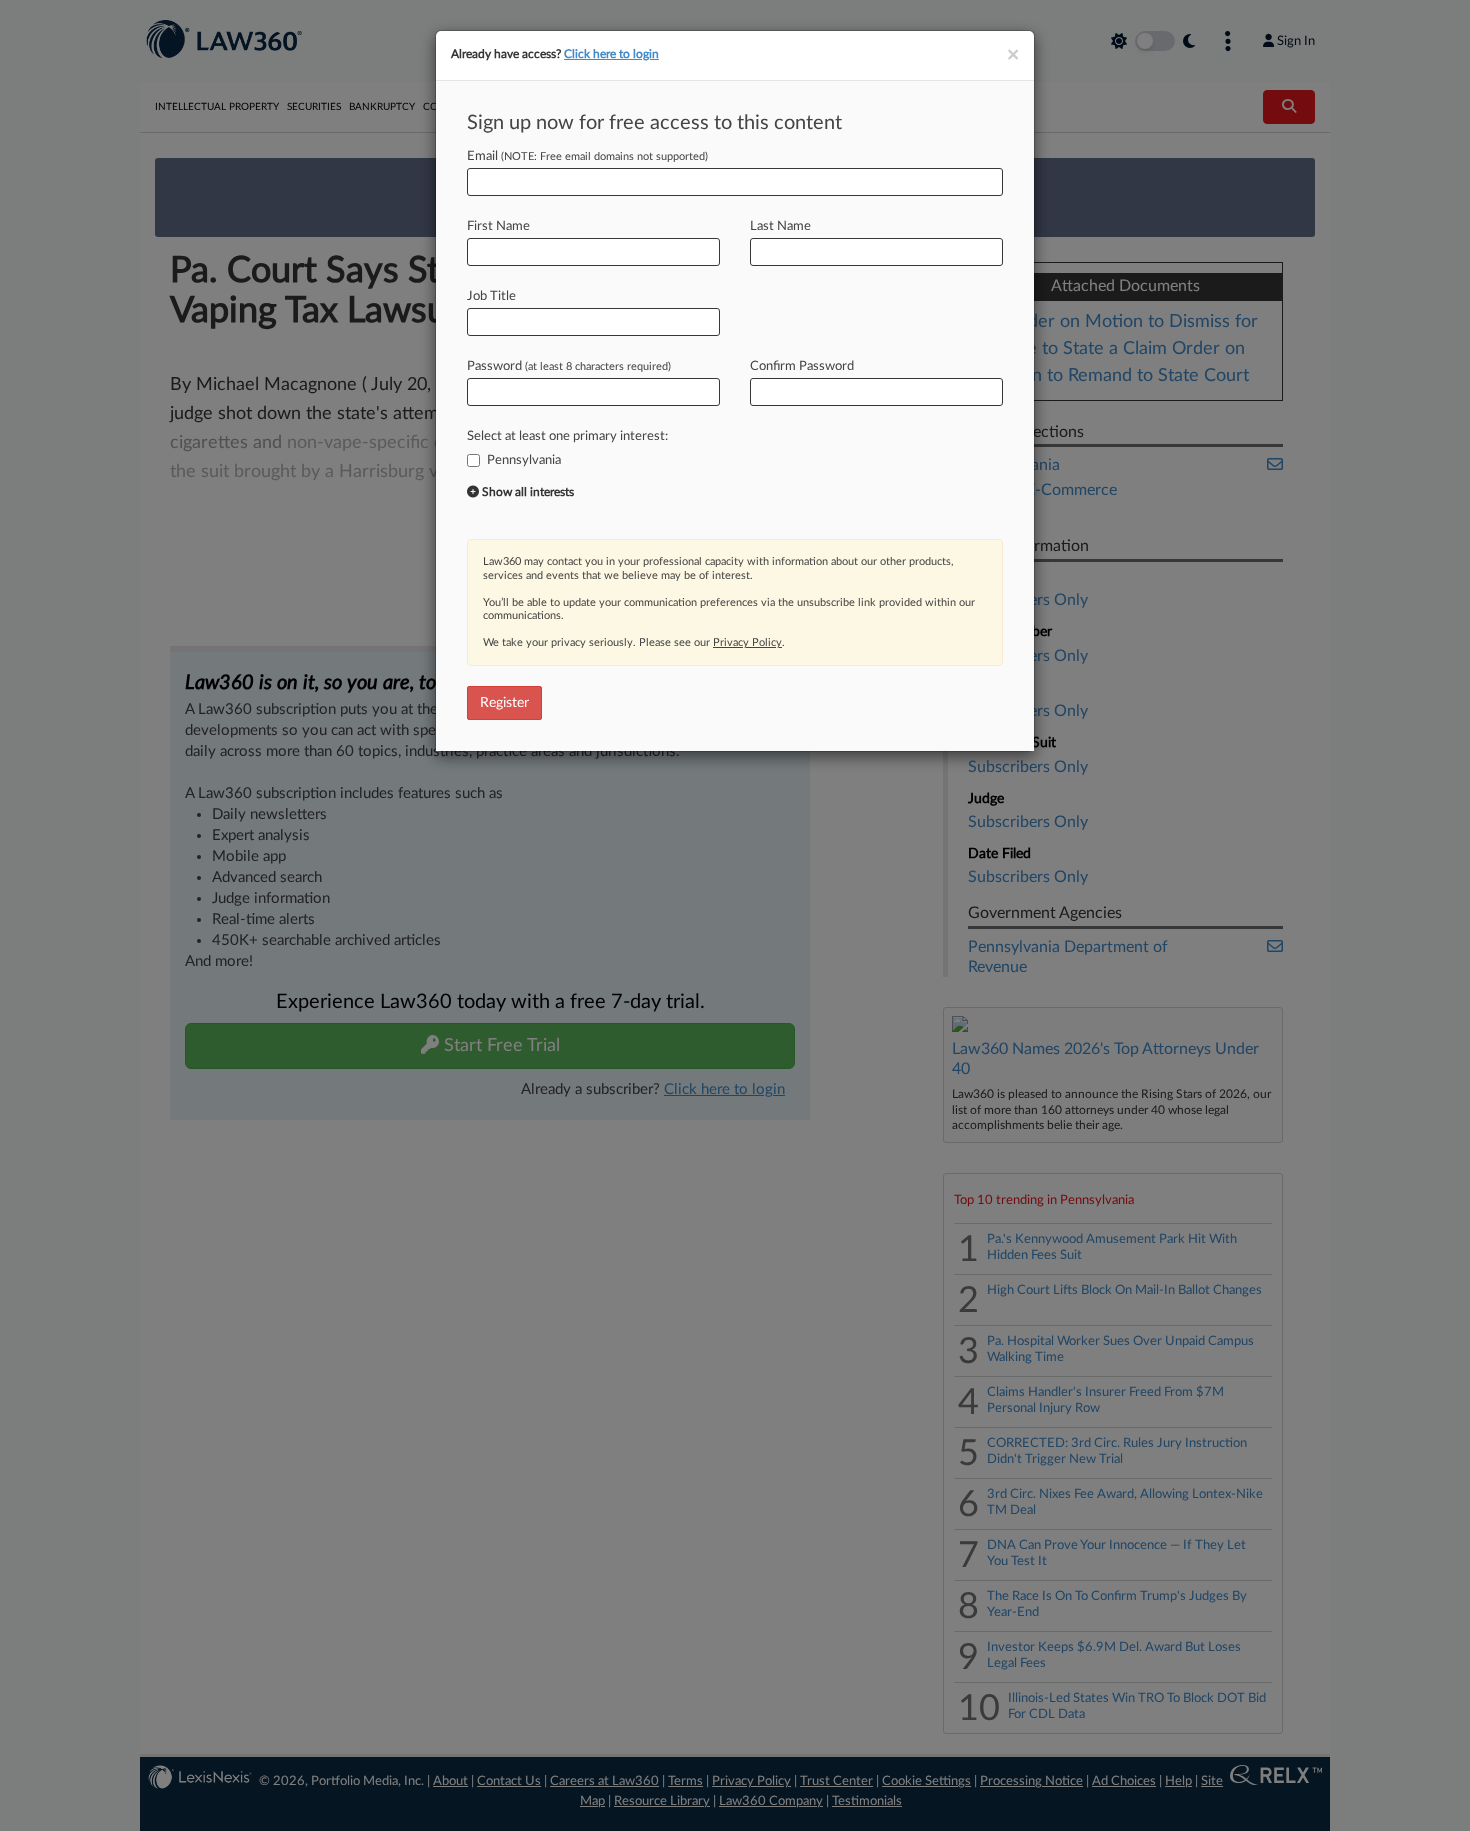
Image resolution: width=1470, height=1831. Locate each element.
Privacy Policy (747, 642)
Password (569, 366)
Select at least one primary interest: (567, 436)
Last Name (780, 226)
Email (587, 156)
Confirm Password (802, 366)
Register (504, 703)
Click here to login (611, 54)
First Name (498, 226)
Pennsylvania (524, 460)
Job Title (491, 296)
